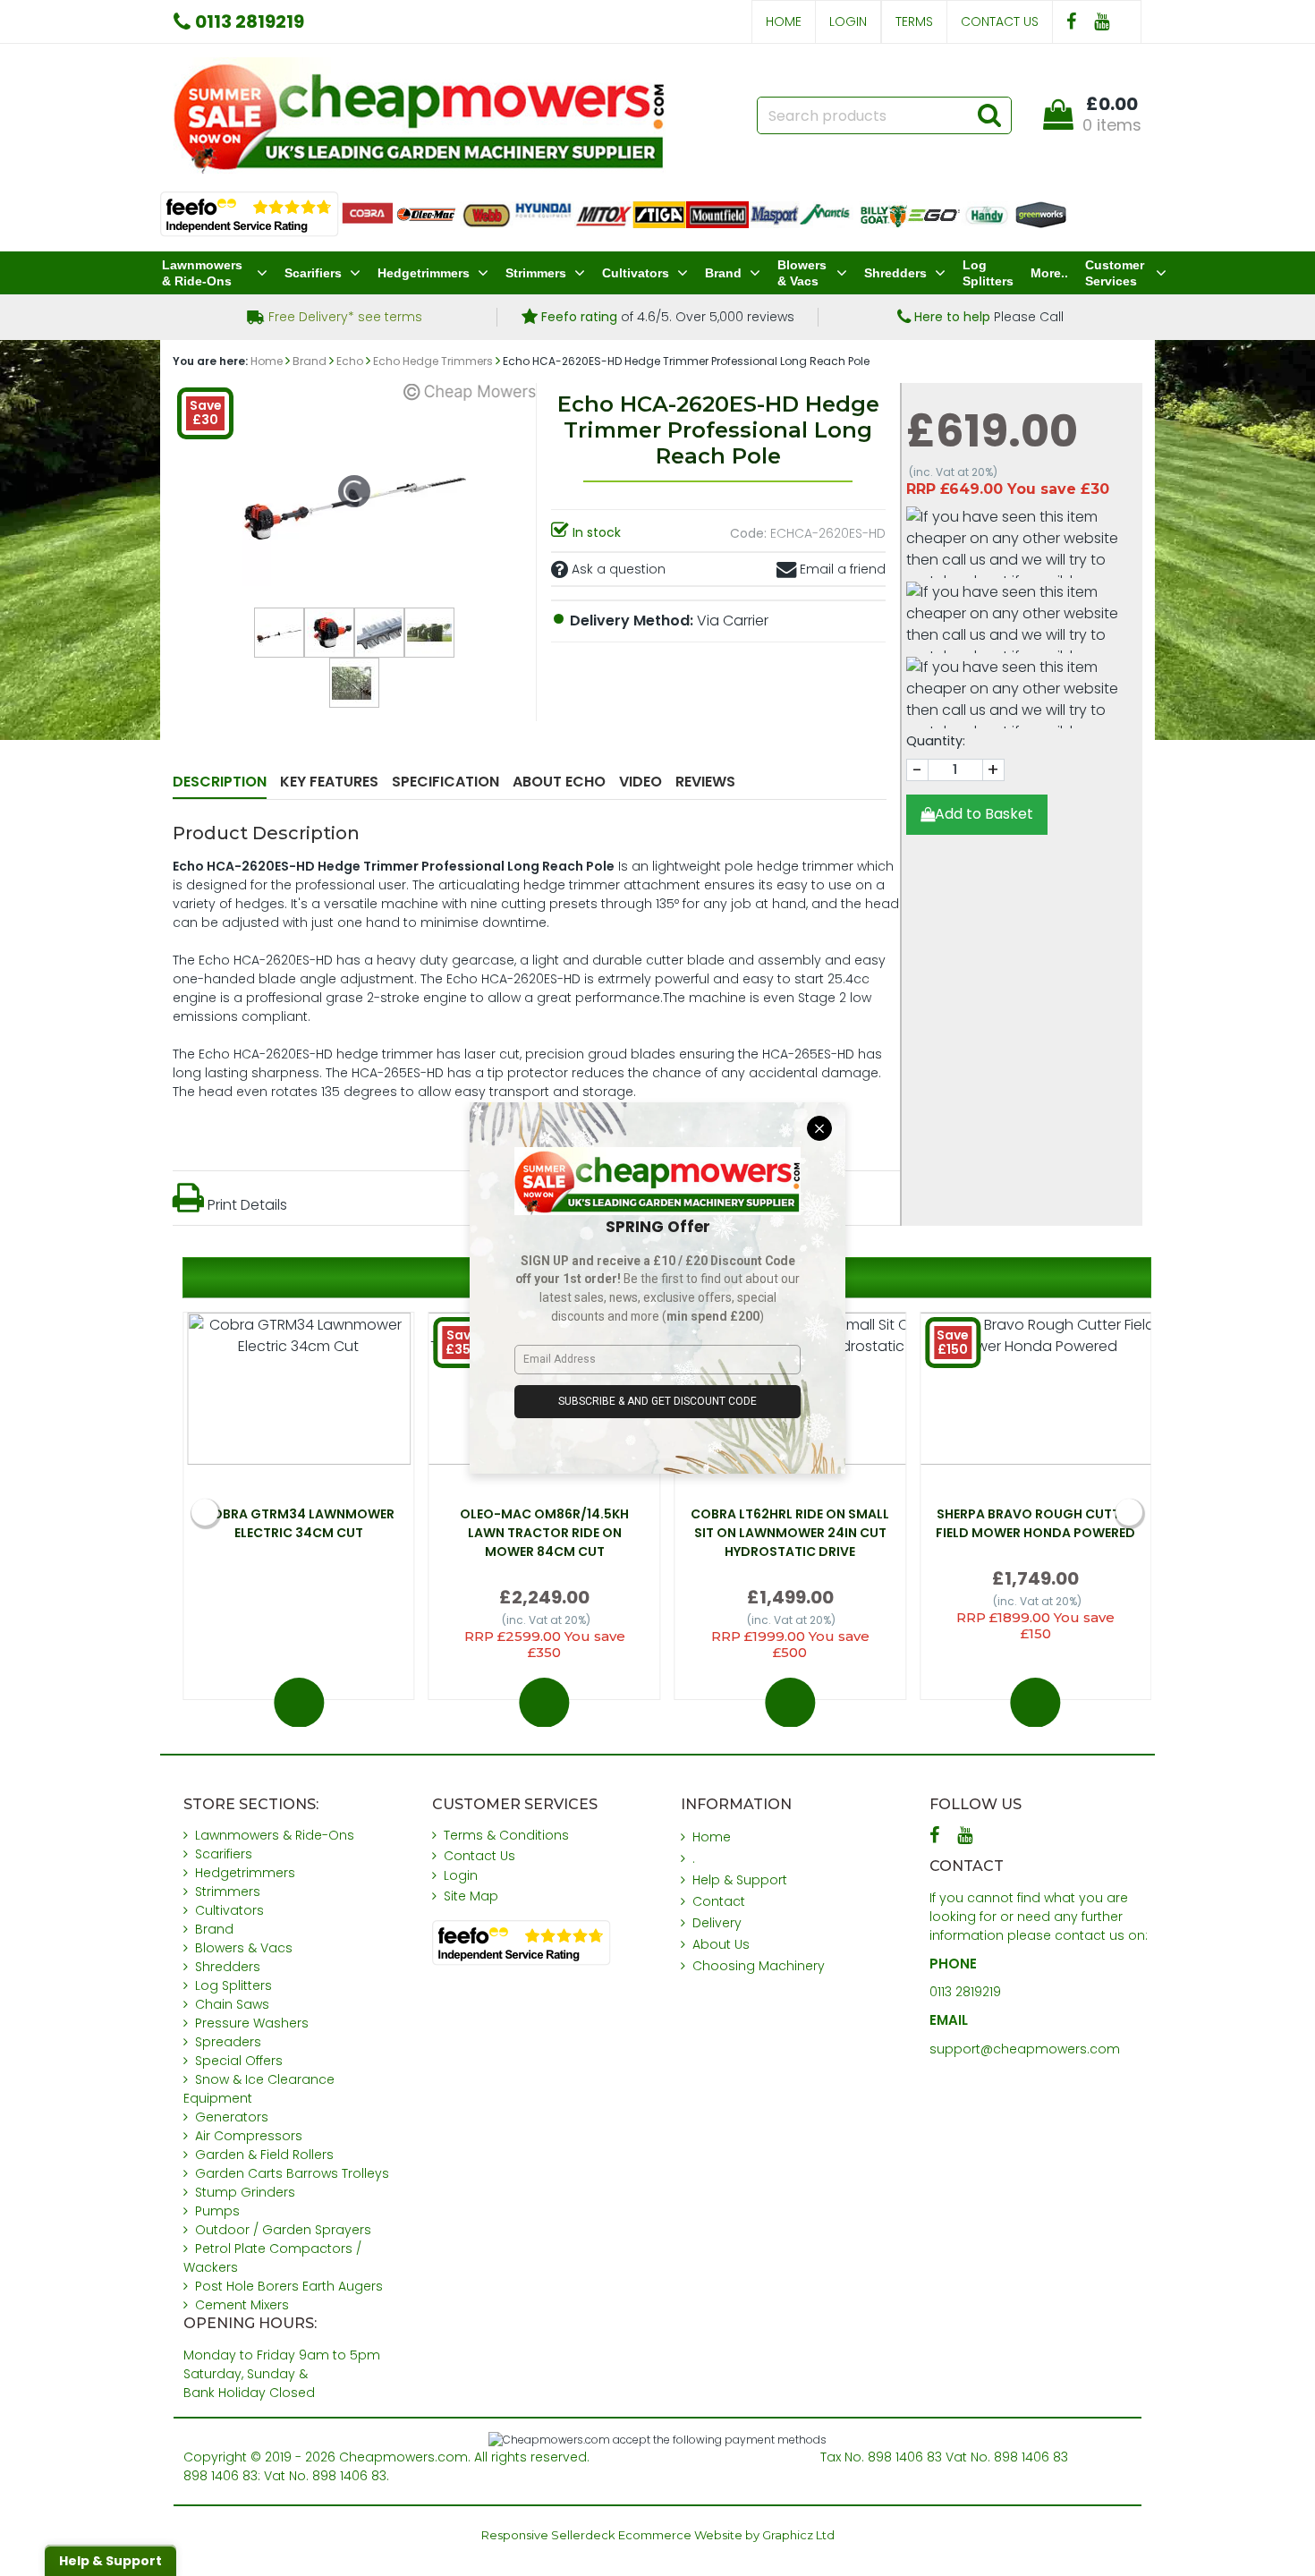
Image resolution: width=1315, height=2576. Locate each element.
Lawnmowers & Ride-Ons (202, 273)
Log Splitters (988, 273)
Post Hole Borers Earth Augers (289, 2286)
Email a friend (841, 569)
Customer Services (1115, 273)
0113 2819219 (965, 1992)
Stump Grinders (245, 2192)
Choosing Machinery (759, 1966)
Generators (232, 2117)
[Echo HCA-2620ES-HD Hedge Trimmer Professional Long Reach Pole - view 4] (429, 633)
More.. (1049, 273)
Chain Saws (232, 2004)
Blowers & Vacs (802, 273)
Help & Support (740, 1880)
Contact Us (1000, 21)
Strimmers (536, 273)
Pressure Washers (252, 2023)
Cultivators (636, 273)
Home (784, 21)
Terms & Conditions (506, 1835)
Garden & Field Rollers (264, 2155)
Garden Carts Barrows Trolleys (292, 2173)
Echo (350, 361)
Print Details (246, 1205)
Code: (748, 533)
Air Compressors (249, 2136)
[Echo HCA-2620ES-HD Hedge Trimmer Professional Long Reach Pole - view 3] (379, 633)
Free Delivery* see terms (344, 317)
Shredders (895, 273)
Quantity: (936, 741)
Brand (723, 273)
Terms (914, 21)
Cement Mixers (242, 2305)
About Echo (559, 782)
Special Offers (239, 2061)
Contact (719, 1901)
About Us (721, 1944)
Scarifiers (313, 273)
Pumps (217, 2211)
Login (848, 21)
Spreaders (228, 2042)
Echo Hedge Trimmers (433, 361)
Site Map (471, 1896)
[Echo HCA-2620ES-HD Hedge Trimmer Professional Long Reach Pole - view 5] (354, 683)
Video (641, 782)
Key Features (329, 782)
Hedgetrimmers (424, 273)
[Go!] (989, 115)
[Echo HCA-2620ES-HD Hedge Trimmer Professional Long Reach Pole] (279, 633)
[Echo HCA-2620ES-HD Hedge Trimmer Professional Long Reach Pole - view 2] (329, 633)
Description (220, 782)
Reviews (705, 782)
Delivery (717, 1923)
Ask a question (617, 569)
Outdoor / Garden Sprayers (283, 2230)
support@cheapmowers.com (1025, 2049)
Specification (445, 782)
